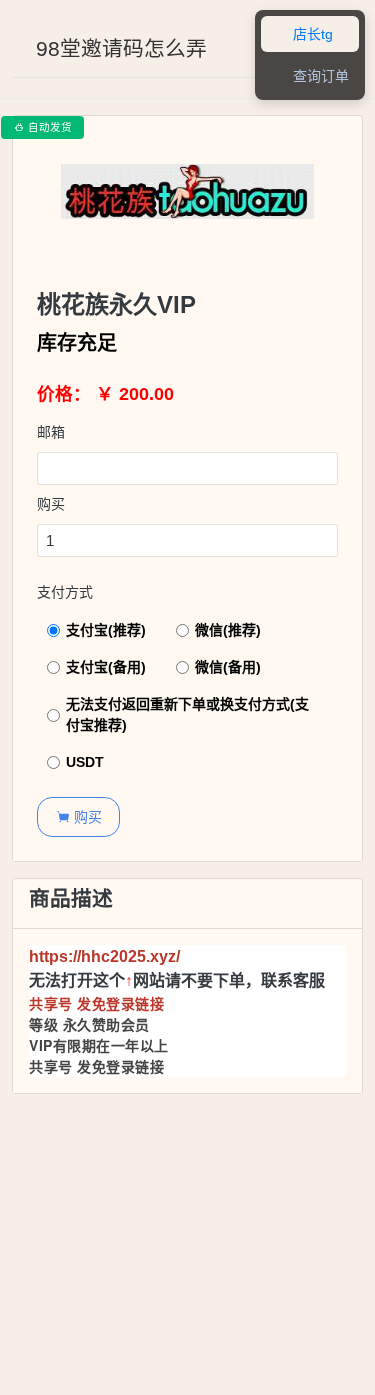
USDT (85, 762)
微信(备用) (228, 667)
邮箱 (51, 432)
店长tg (302, 34)
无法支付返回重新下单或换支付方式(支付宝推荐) (187, 714)
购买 (51, 504)
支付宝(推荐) (106, 630)
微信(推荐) (228, 630)
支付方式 (65, 592)
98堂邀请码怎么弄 (121, 48)
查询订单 (310, 76)
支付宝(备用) (106, 667)
